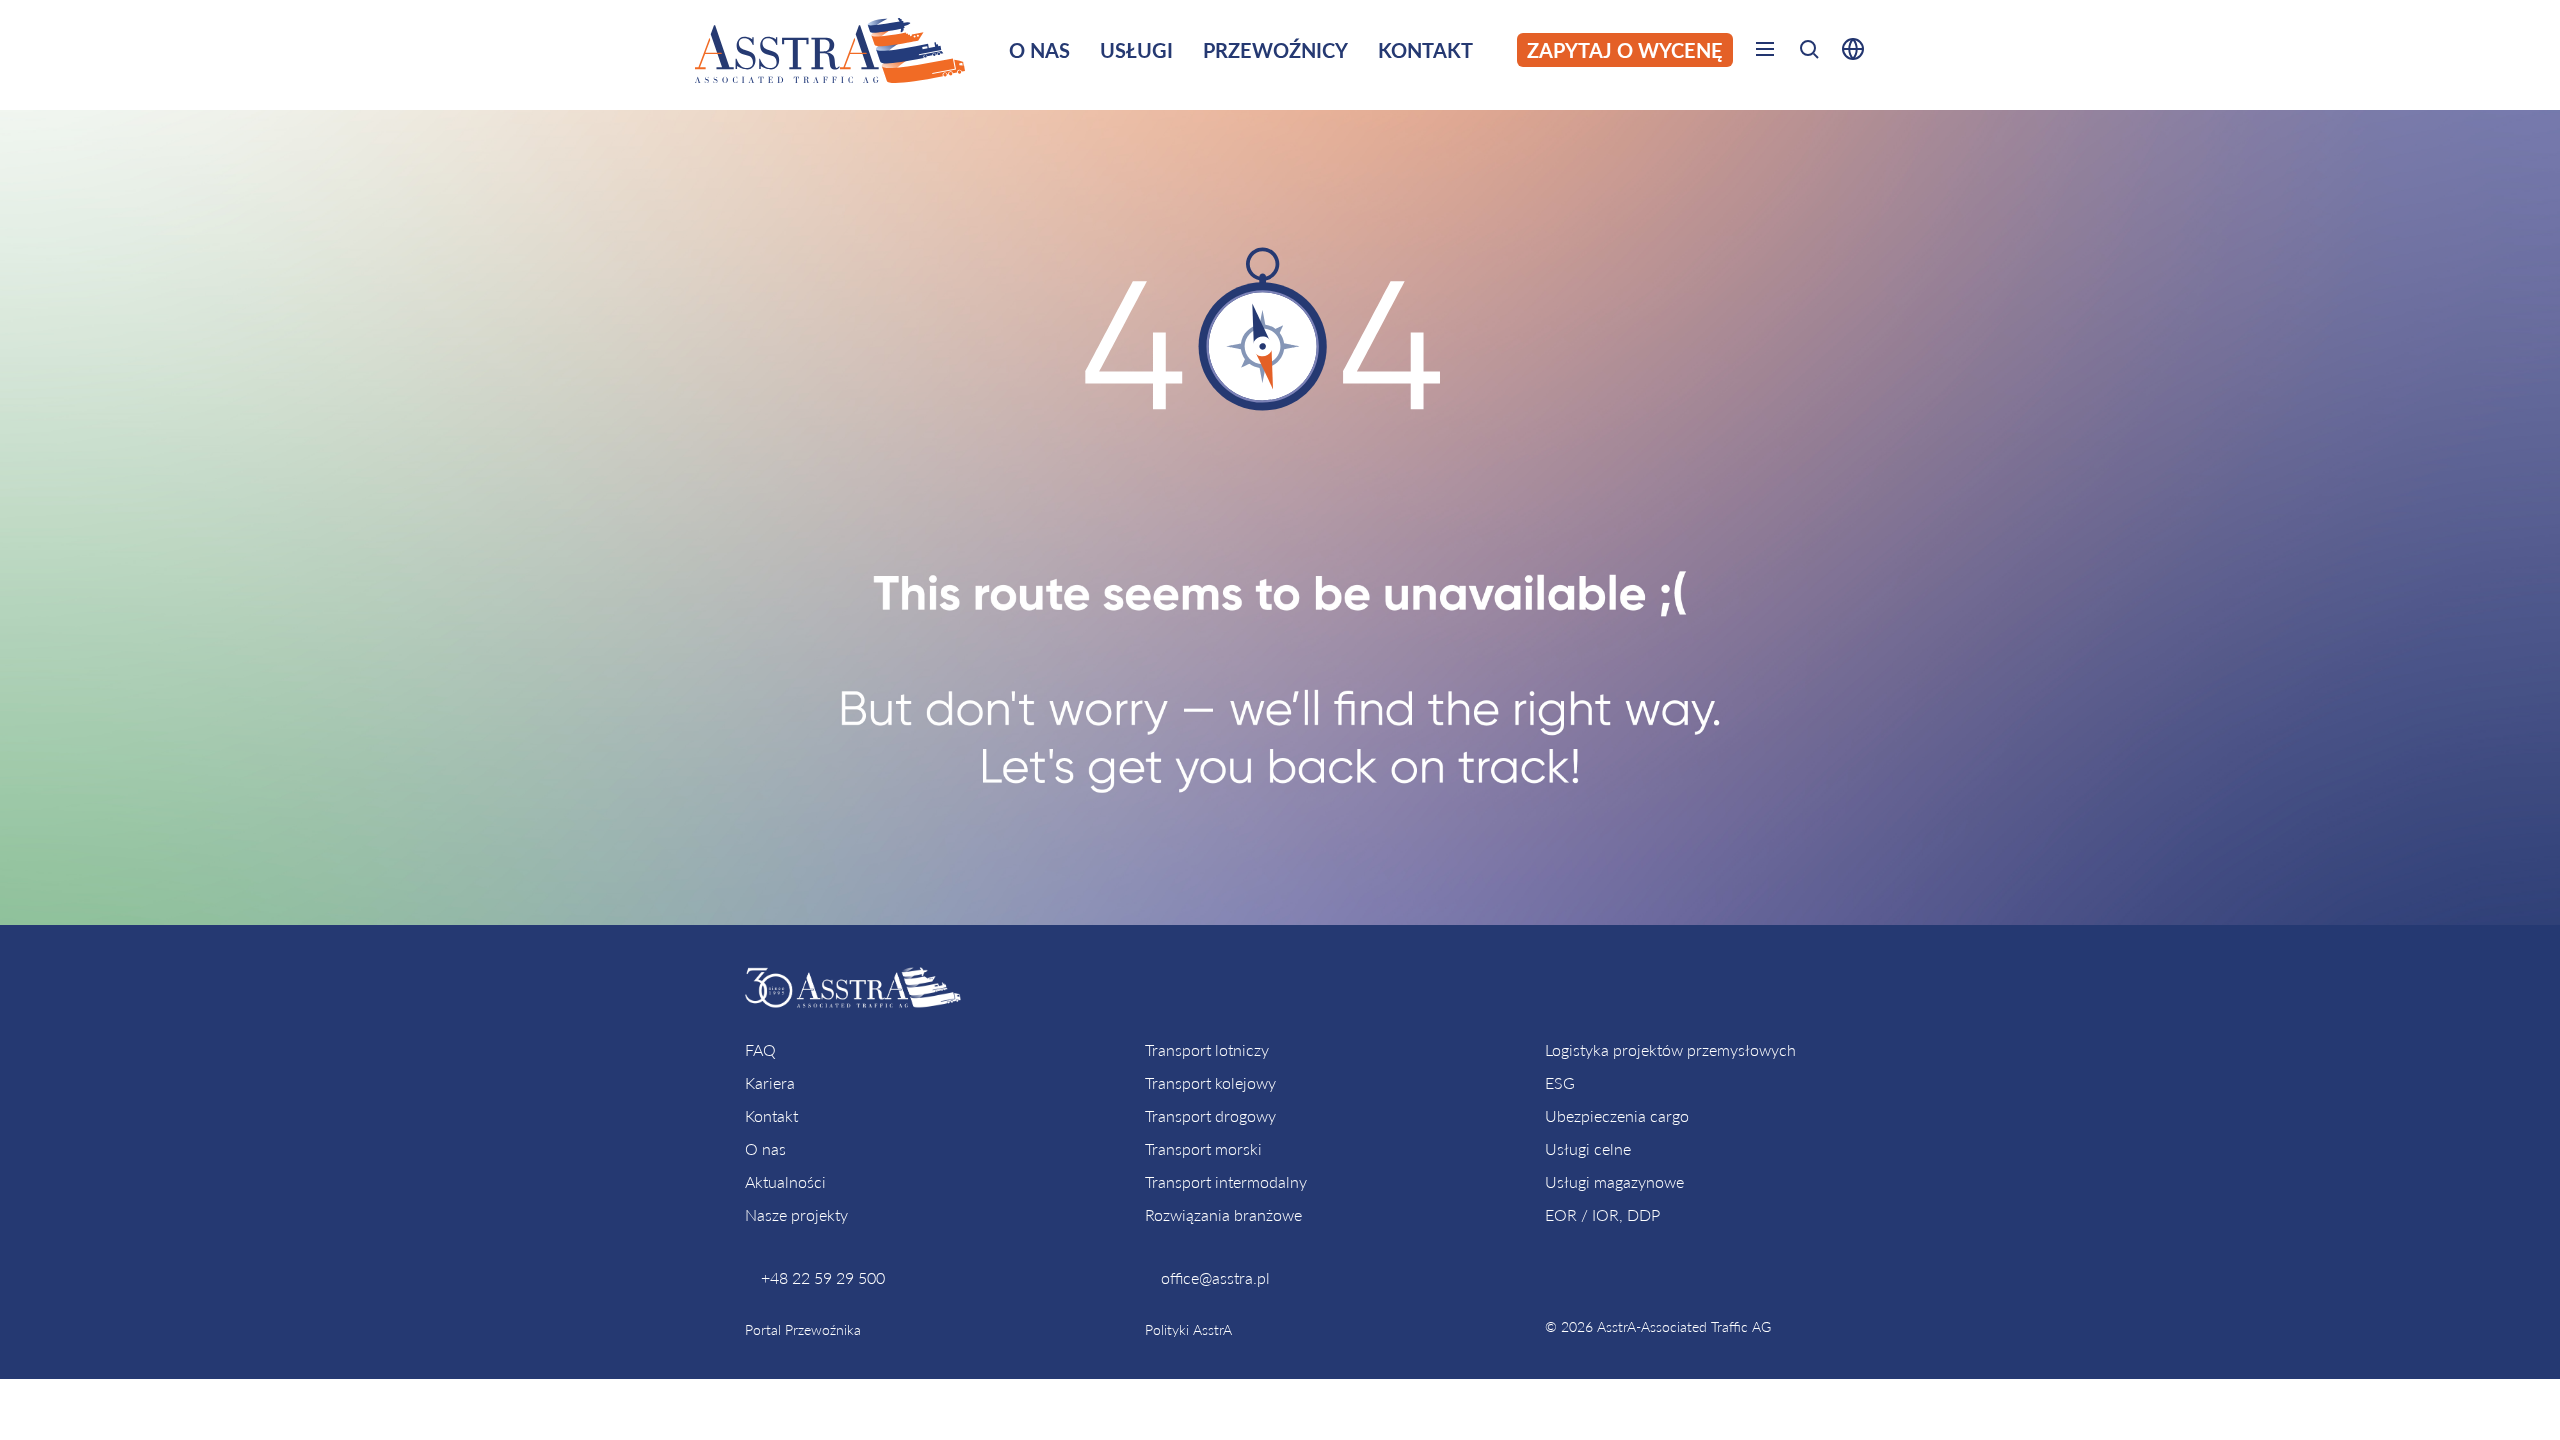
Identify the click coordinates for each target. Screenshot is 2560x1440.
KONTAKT (1425, 50)
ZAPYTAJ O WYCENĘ (1625, 50)
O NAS (1039, 50)
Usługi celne (1588, 1148)
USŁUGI (1136, 50)
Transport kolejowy (1210, 1082)
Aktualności (785, 1181)
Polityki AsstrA (1188, 1329)
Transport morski (1203, 1148)
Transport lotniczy (1207, 1049)
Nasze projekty (796, 1214)
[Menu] (1765, 53)
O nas (765, 1148)
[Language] (1848, 53)
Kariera (770, 1082)
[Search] (1809, 52)
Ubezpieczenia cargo (1617, 1115)
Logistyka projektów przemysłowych (1670, 1049)
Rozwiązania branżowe (1223, 1214)
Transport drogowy (1210, 1115)
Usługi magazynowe (1614, 1181)
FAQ (760, 1049)
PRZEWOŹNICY (1275, 50)
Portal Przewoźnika (803, 1329)
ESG (1560, 1082)
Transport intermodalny (1226, 1181)
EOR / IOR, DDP (1602, 1214)
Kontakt (771, 1115)
